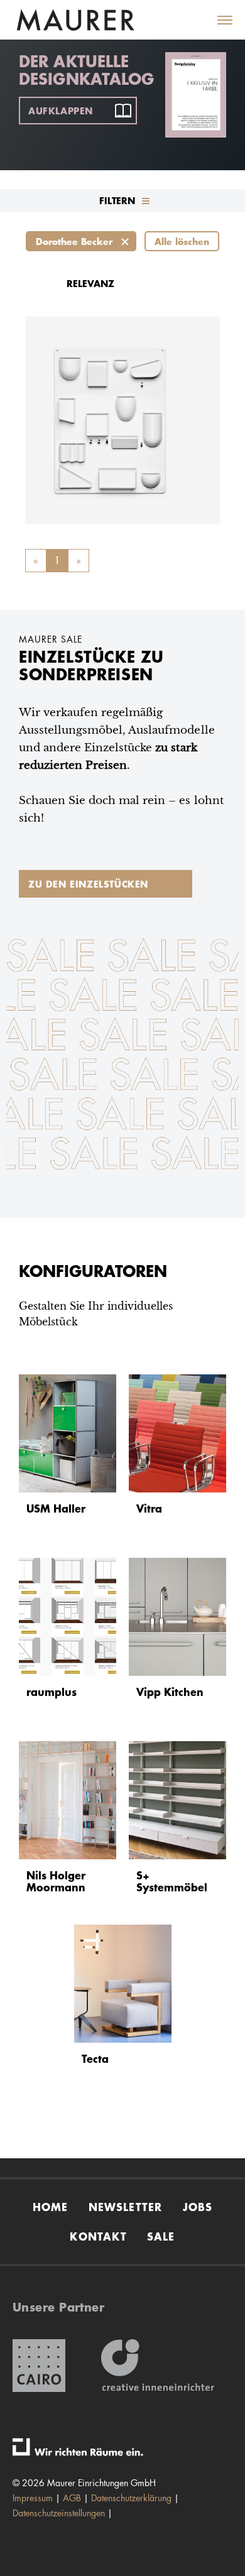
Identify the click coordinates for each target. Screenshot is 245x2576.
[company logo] (75, 20)
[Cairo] (39, 2366)
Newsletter (126, 2207)
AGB (72, 2498)
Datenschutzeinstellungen (59, 2513)
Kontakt (98, 2236)
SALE (161, 2236)
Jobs (198, 2207)
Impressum (33, 2498)
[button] (217, 20)
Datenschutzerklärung (131, 2498)
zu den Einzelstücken (88, 884)
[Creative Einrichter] (158, 2366)
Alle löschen (182, 241)
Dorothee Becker (74, 241)
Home (51, 2207)
